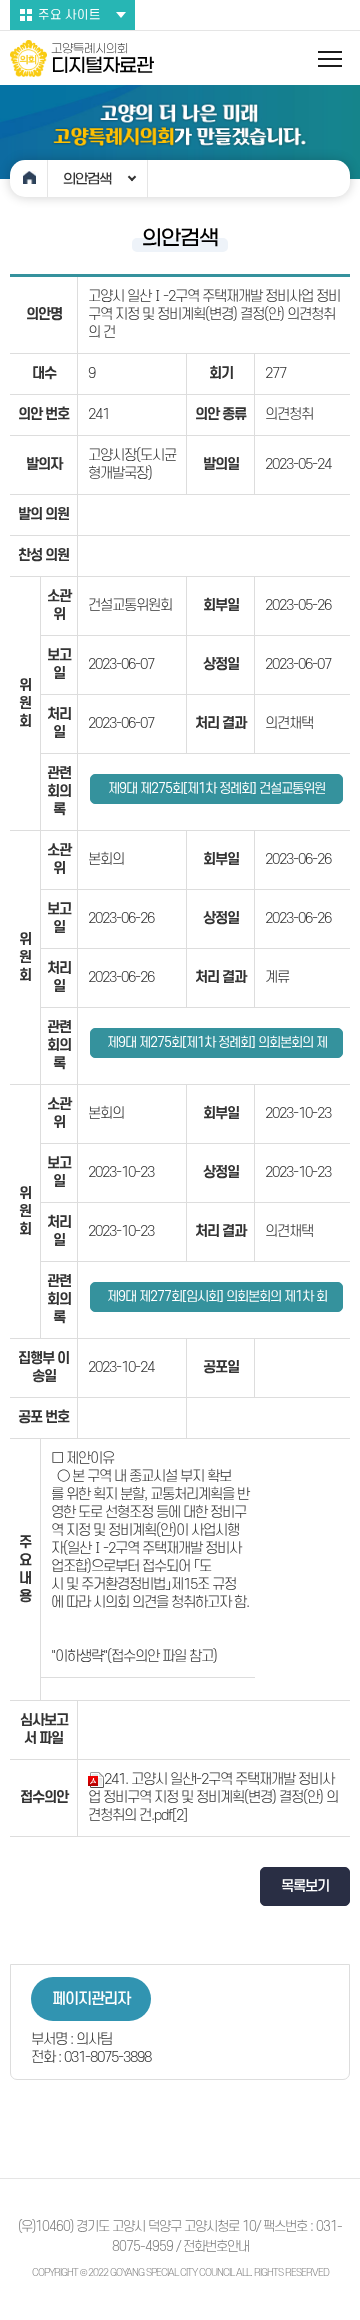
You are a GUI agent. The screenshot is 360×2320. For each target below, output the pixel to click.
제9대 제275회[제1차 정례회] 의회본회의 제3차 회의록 (217, 1046)
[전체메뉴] (330, 59)
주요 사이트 (69, 15)
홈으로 (29, 178)
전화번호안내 (216, 2246)
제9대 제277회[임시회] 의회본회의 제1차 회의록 (217, 1300)
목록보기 (305, 1886)
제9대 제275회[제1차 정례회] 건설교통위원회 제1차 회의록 (216, 792)
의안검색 (87, 179)
